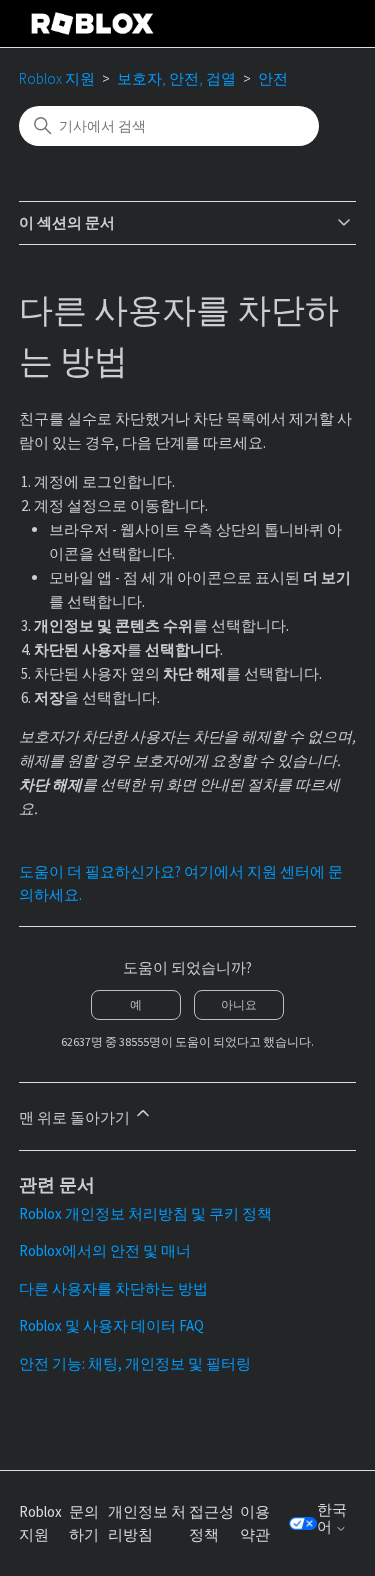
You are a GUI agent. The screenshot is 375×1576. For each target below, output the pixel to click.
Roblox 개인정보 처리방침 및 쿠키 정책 (145, 1213)
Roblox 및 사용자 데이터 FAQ (111, 1325)
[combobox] (169, 126)
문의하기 (84, 1523)
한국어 (332, 1518)
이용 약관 (255, 1523)
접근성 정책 (211, 1523)
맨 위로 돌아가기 (76, 1117)
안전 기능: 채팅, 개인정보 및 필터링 (135, 1363)
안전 (273, 78)
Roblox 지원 (57, 78)
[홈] (93, 23)
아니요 (239, 1004)
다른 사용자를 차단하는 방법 (113, 1288)
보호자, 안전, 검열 (176, 78)
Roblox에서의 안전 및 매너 (105, 1250)
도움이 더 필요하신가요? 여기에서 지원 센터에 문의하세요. (181, 883)
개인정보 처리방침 (147, 1523)
